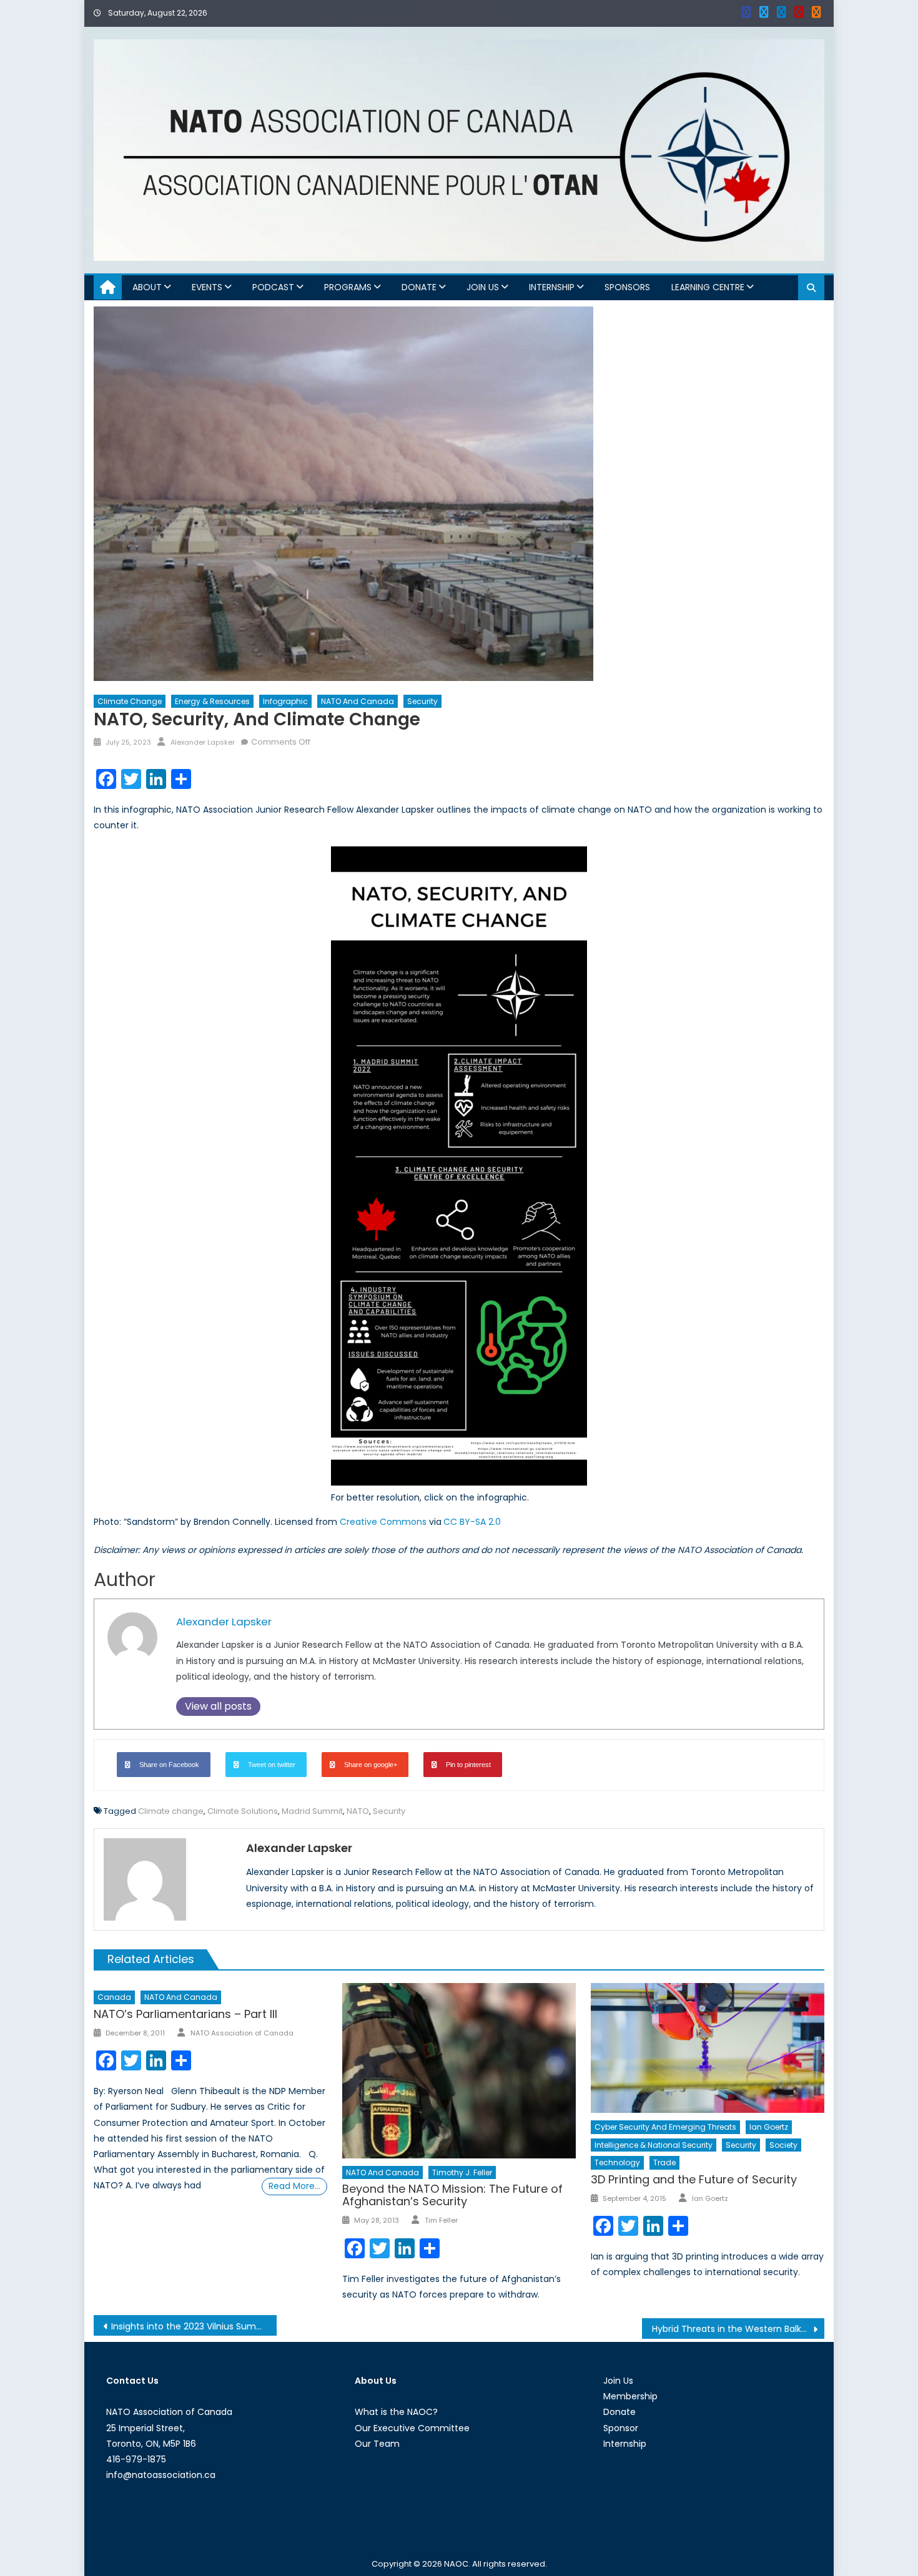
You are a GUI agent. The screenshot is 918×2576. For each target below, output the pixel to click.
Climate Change (130, 701)
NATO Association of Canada (242, 2033)
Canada (114, 1997)
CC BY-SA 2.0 (472, 1522)
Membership (630, 2396)
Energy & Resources (212, 701)
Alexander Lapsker (203, 742)
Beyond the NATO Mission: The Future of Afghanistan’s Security (452, 2195)
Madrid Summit (312, 1811)
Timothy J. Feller (462, 2172)
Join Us (483, 287)
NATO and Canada (358, 701)
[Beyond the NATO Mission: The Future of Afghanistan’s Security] (459, 2070)
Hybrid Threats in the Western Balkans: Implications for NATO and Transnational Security (738, 2329)
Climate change (171, 1811)
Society (783, 2145)
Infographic (285, 701)
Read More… (294, 2186)
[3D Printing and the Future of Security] (708, 2048)
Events (207, 287)
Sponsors (627, 287)
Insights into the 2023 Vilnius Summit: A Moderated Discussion (194, 2326)
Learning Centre (708, 287)
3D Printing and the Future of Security (694, 2179)
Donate (419, 287)
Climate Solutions (243, 1811)
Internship (552, 287)
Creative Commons (383, 1522)
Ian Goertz (769, 2127)
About (147, 287)
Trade (664, 2162)
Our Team (377, 2444)
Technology (617, 2162)
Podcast (273, 287)
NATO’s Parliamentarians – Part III (185, 2014)
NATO (358, 1811)
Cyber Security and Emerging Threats (665, 2127)
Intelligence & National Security (654, 2145)
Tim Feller (441, 2220)
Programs (348, 287)
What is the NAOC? (396, 2412)
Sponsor (621, 2428)
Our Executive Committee (412, 2428)
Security (422, 701)
